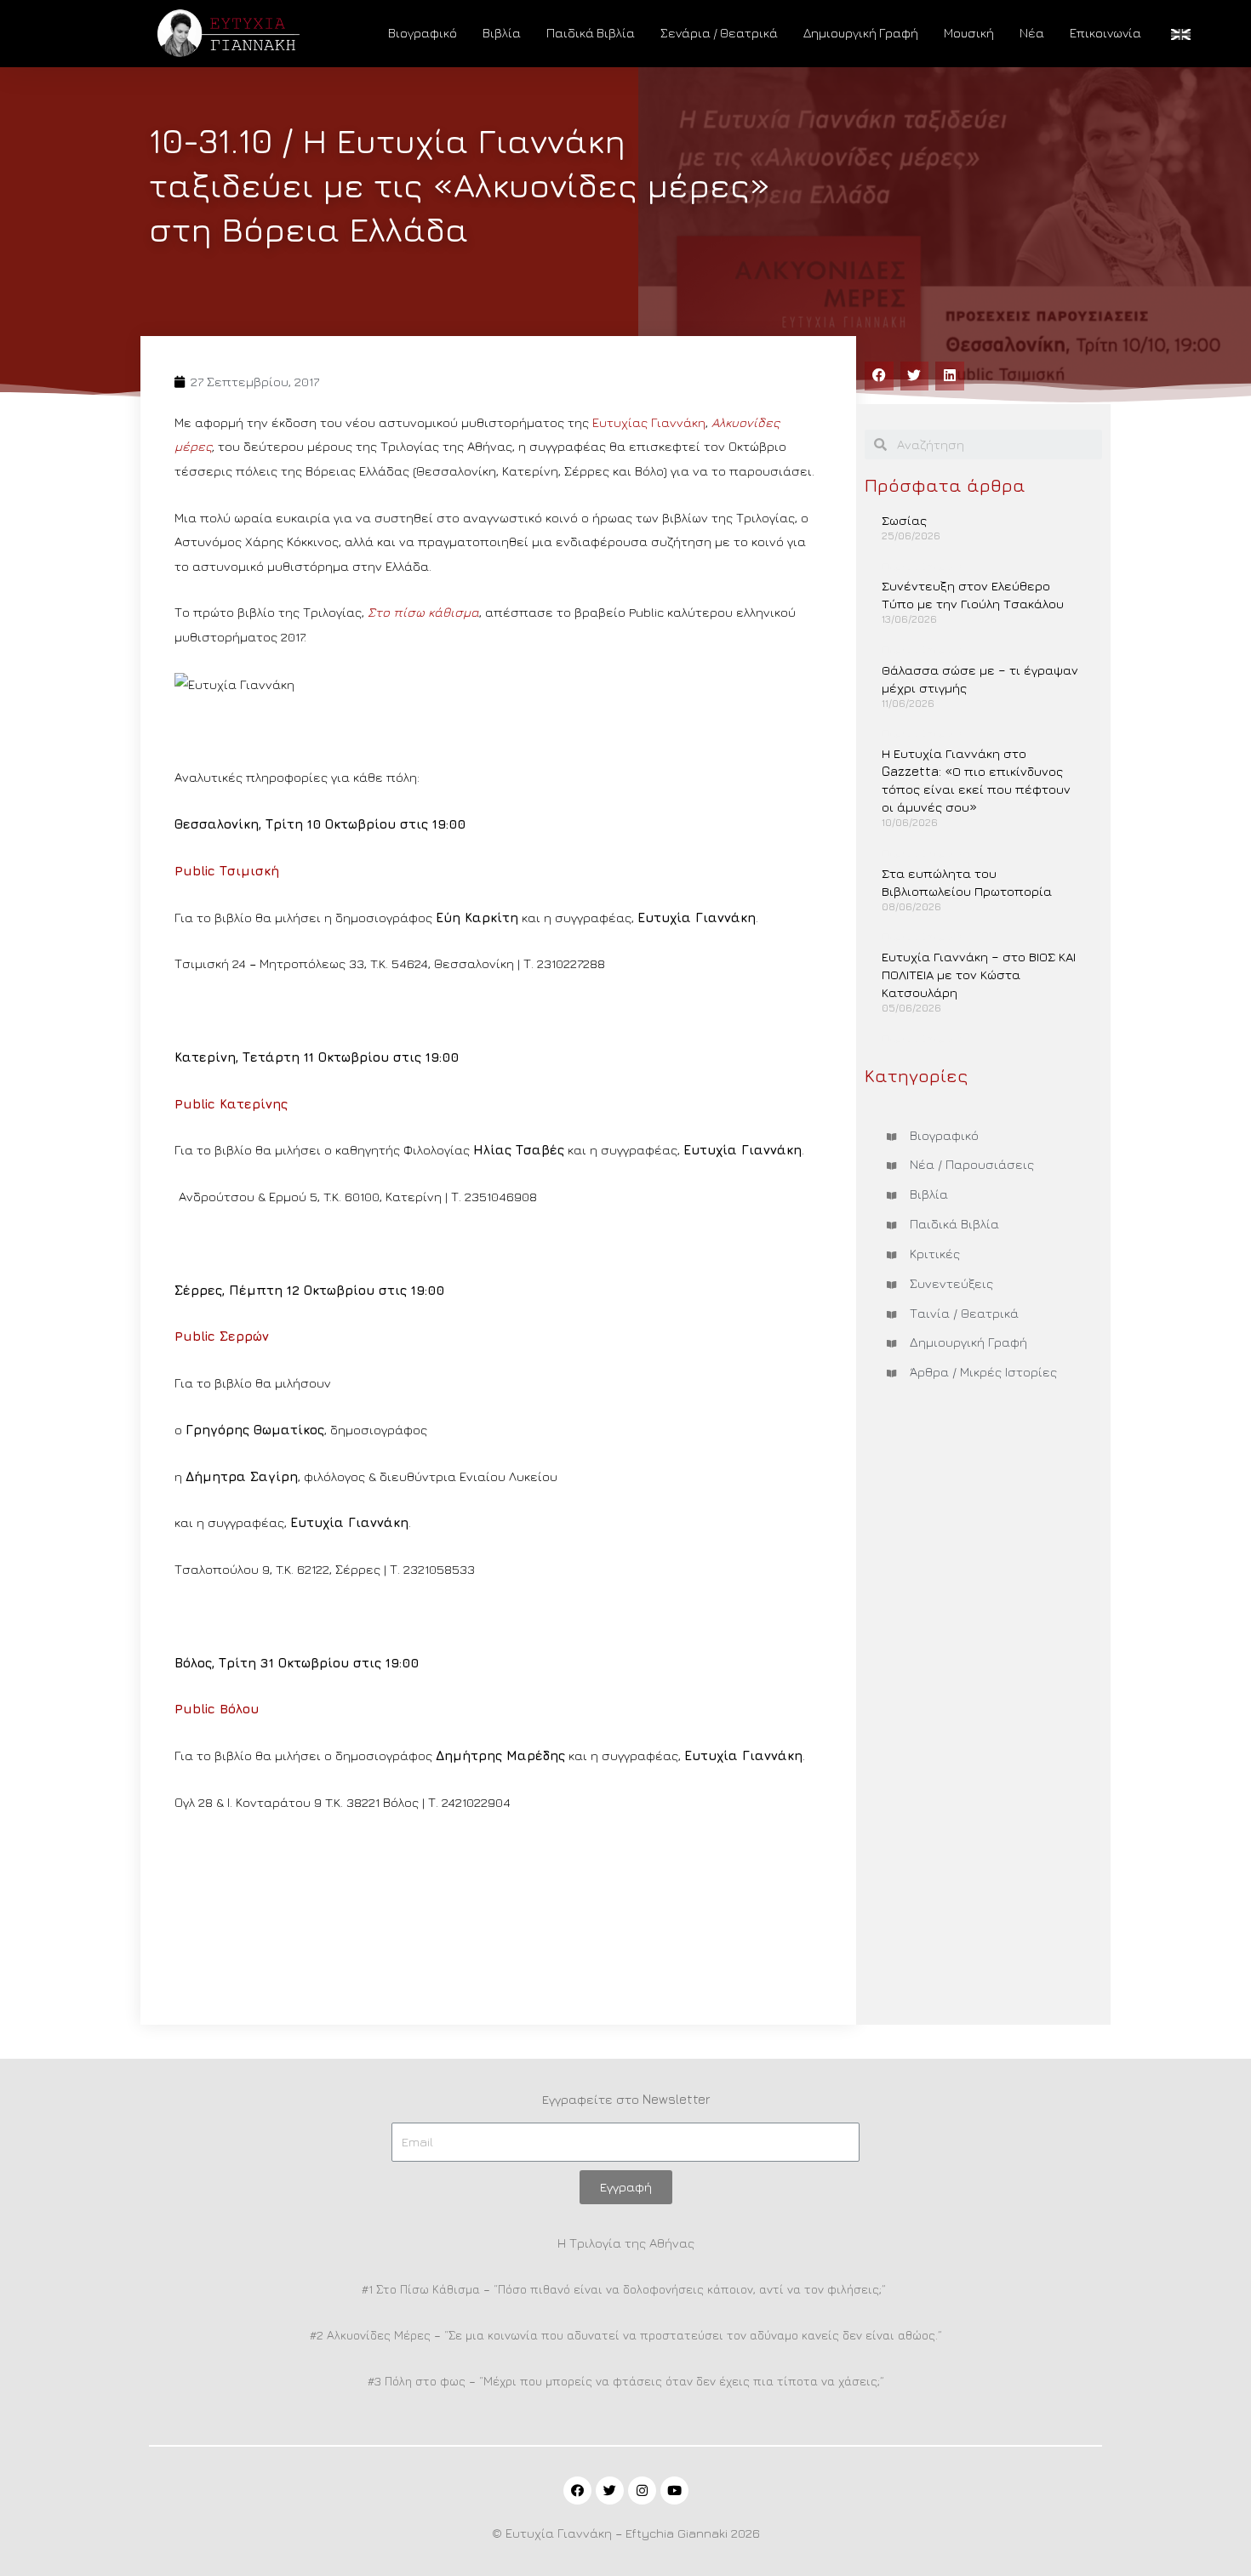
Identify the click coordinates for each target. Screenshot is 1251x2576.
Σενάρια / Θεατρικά (719, 33)
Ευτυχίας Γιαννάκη (649, 422)
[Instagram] (642, 2491)
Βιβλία (502, 33)
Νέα (1032, 33)
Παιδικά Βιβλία (591, 33)
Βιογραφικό (423, 33)
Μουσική (969, 33)
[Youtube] (674, 2491)
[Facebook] (577, 2491)
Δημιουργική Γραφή (861, 33)
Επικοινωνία (1105, 33)
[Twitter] (610, 2491)
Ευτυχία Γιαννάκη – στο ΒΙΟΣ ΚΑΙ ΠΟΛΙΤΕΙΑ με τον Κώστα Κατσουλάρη (979, 975)
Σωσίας (904, 520)
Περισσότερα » (923, 566)
